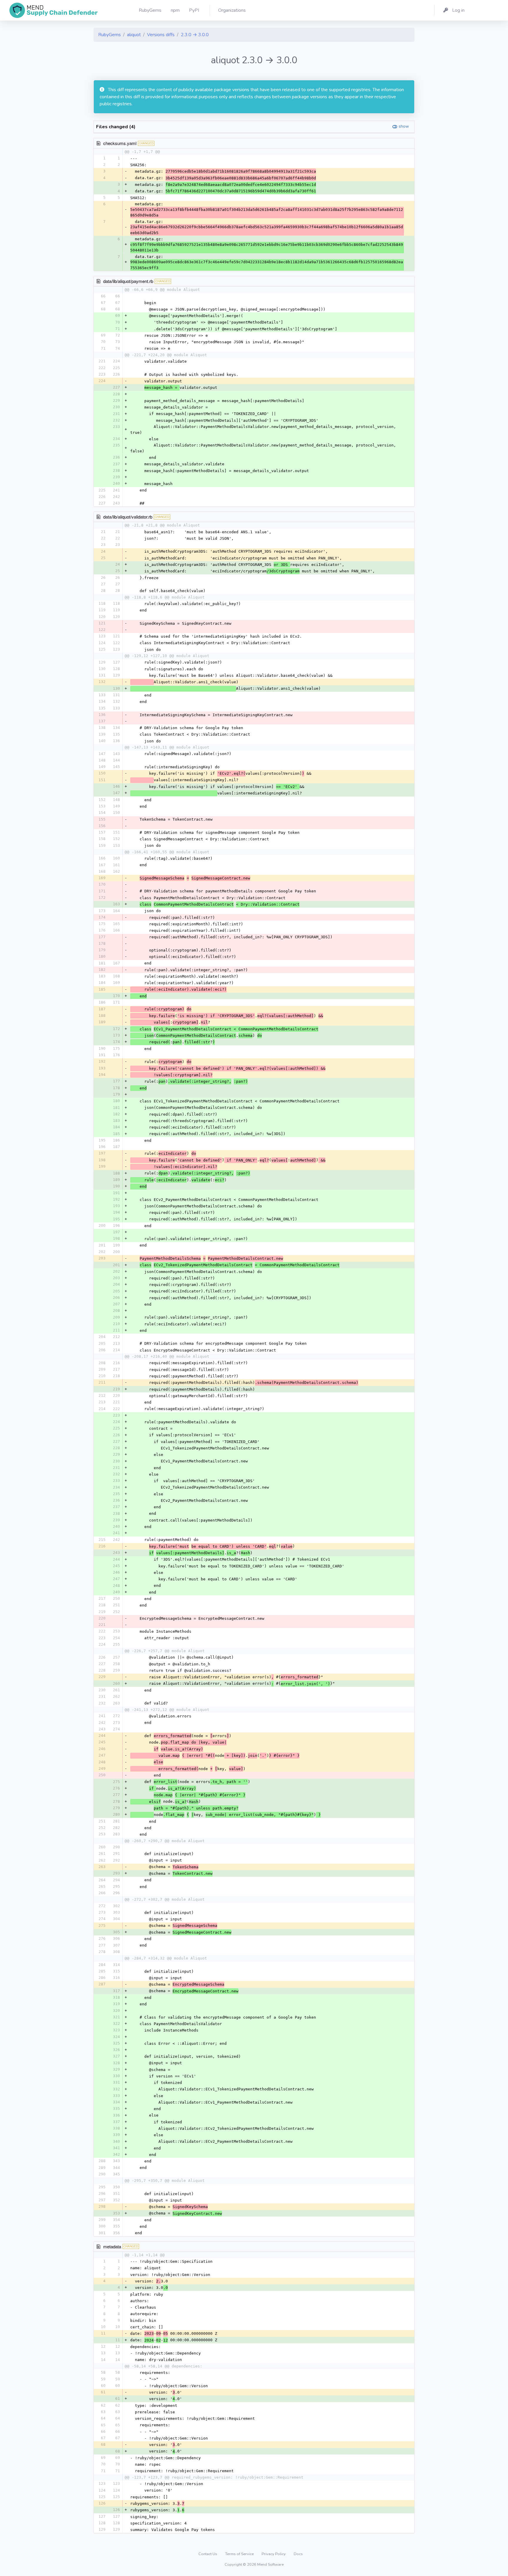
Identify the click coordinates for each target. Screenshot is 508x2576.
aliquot (134, 35)
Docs (298, 2554)
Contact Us (208, 2554)
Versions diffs (161, 35)
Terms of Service (240, 2554)
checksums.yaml (120, 143)
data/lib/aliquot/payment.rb (128, 281)
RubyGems (110, 35)
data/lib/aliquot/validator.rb (128, 517)
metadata (112, 2246)
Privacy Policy (274, 2554)
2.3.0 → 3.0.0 (195, 35)
